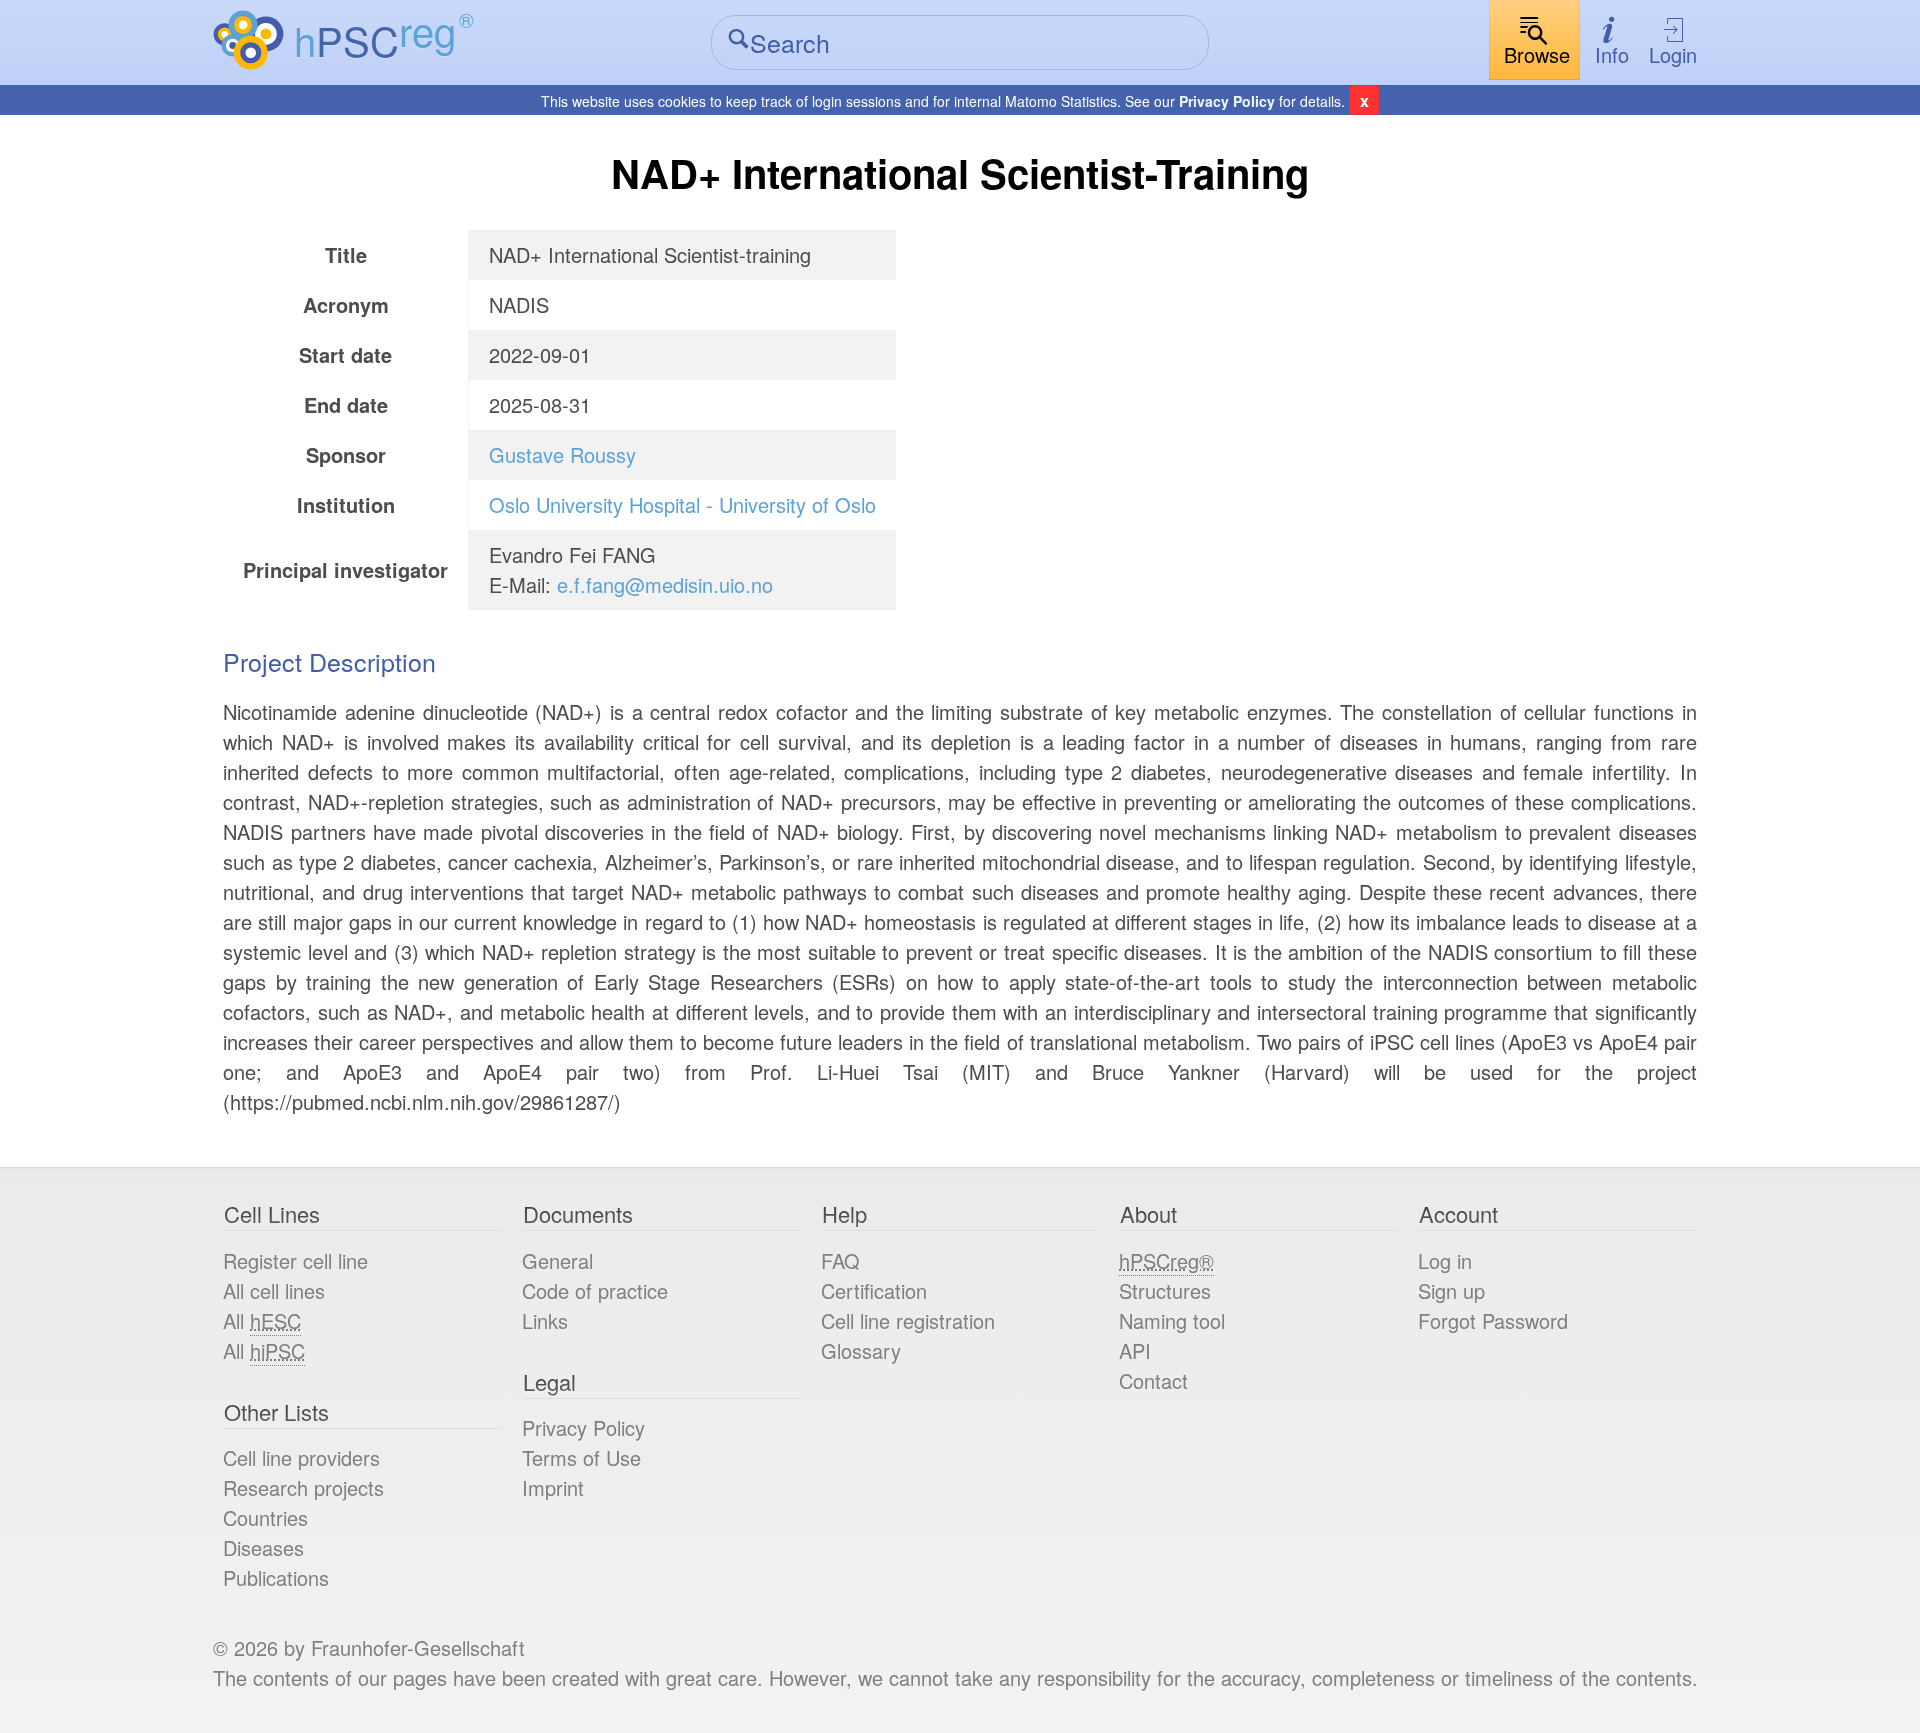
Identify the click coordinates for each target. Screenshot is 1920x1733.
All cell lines (274, 1290)
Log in (1445, 1260)
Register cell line (295, 1260)
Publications (276, 1577)
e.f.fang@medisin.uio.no (665, 584)
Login (1673, 54)
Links (545, 1320)
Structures (1165, 1290)
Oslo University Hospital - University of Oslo (682, 504)
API (1135, 1350)
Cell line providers (301, 1457)
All (262, 1320)
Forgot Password (1493, 1320)
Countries (265, 1517)
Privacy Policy (1227, 101)
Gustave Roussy (562, 454)
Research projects (303, 1487)
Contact (1153, 1380)
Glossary (861, 1350)
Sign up (1451, 1290)
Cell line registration (908, 1320)
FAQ (840, 1260)
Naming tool (1172, 1320)
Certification (874, 1290)
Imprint (553, 1487)
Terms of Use (581, 1457)
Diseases (263, 1547)
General (557, 1260)
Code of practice (595, 1290)
